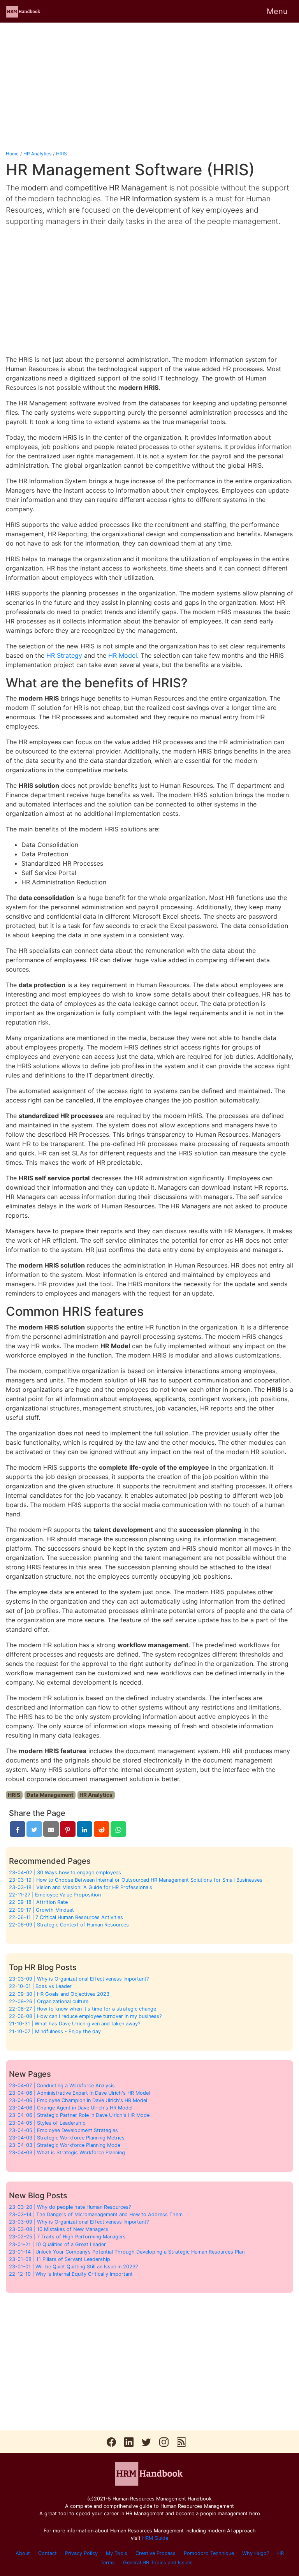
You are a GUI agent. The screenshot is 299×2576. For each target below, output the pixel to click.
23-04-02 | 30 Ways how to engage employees (65, 1873)
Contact (47, 2553)
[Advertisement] (149, 86)
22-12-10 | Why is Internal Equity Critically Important (71, 2274)
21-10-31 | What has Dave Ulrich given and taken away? (75, 2024)
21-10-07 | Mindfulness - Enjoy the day (55, 2031)
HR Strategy (64, 655)
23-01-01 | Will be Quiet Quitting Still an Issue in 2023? (73, 2267)
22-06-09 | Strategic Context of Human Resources (69, 1925)
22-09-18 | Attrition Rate (38, 1902)
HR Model (123, 655)
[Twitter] (34, 1829)
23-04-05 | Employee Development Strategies (63, 2130)
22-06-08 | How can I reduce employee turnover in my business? (85, 2016)
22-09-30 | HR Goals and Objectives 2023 (59, 1994)
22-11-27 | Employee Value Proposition (55, 1895)
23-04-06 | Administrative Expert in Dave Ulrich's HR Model (79, 2093)
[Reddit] (102, 1829)
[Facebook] (18, 1829)
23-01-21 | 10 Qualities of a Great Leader (57, 2244)
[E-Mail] (51, 1829)
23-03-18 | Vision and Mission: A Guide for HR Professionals (81, 1887)
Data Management (50, 1795)
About (23, 2553)
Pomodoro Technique (209, 2553)
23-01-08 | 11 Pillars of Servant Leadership (60, 2259)
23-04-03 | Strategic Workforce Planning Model (65, 2145)
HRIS (62, 154)
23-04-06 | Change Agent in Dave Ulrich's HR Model (71, 2108)
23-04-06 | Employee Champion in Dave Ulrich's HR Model (78, 2100)
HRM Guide (155, 2538)
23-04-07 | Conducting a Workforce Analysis (62, 2086)
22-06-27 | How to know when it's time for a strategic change (83, 2009)
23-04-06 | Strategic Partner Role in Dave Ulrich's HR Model (80, 2115)
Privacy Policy (81, 2553)
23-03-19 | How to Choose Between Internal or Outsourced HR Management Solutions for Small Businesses (136, 1880)
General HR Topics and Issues (158, 2563)
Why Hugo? (256, 2553)
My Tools (117, 2553)
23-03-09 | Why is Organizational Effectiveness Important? (79, 1979)
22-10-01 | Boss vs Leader (40, 1986)
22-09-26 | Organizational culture (49, 2001)
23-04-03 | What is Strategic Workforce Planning (67, 2153)
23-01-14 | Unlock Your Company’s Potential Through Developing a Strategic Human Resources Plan (127, 2252)
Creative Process (156, 2553)
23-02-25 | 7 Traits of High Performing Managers (67, 2237)
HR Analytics (37, 154)
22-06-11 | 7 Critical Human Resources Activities (66, 1917)
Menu (277, 11)
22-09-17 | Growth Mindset (41, 1910)
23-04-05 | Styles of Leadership (47, 2123)
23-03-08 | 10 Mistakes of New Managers (59, 2229)
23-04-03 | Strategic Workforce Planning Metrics (67, 2138)
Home (12, 154)
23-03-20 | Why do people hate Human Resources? (70, 2207)
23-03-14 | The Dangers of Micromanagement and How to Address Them (96, 2214)
